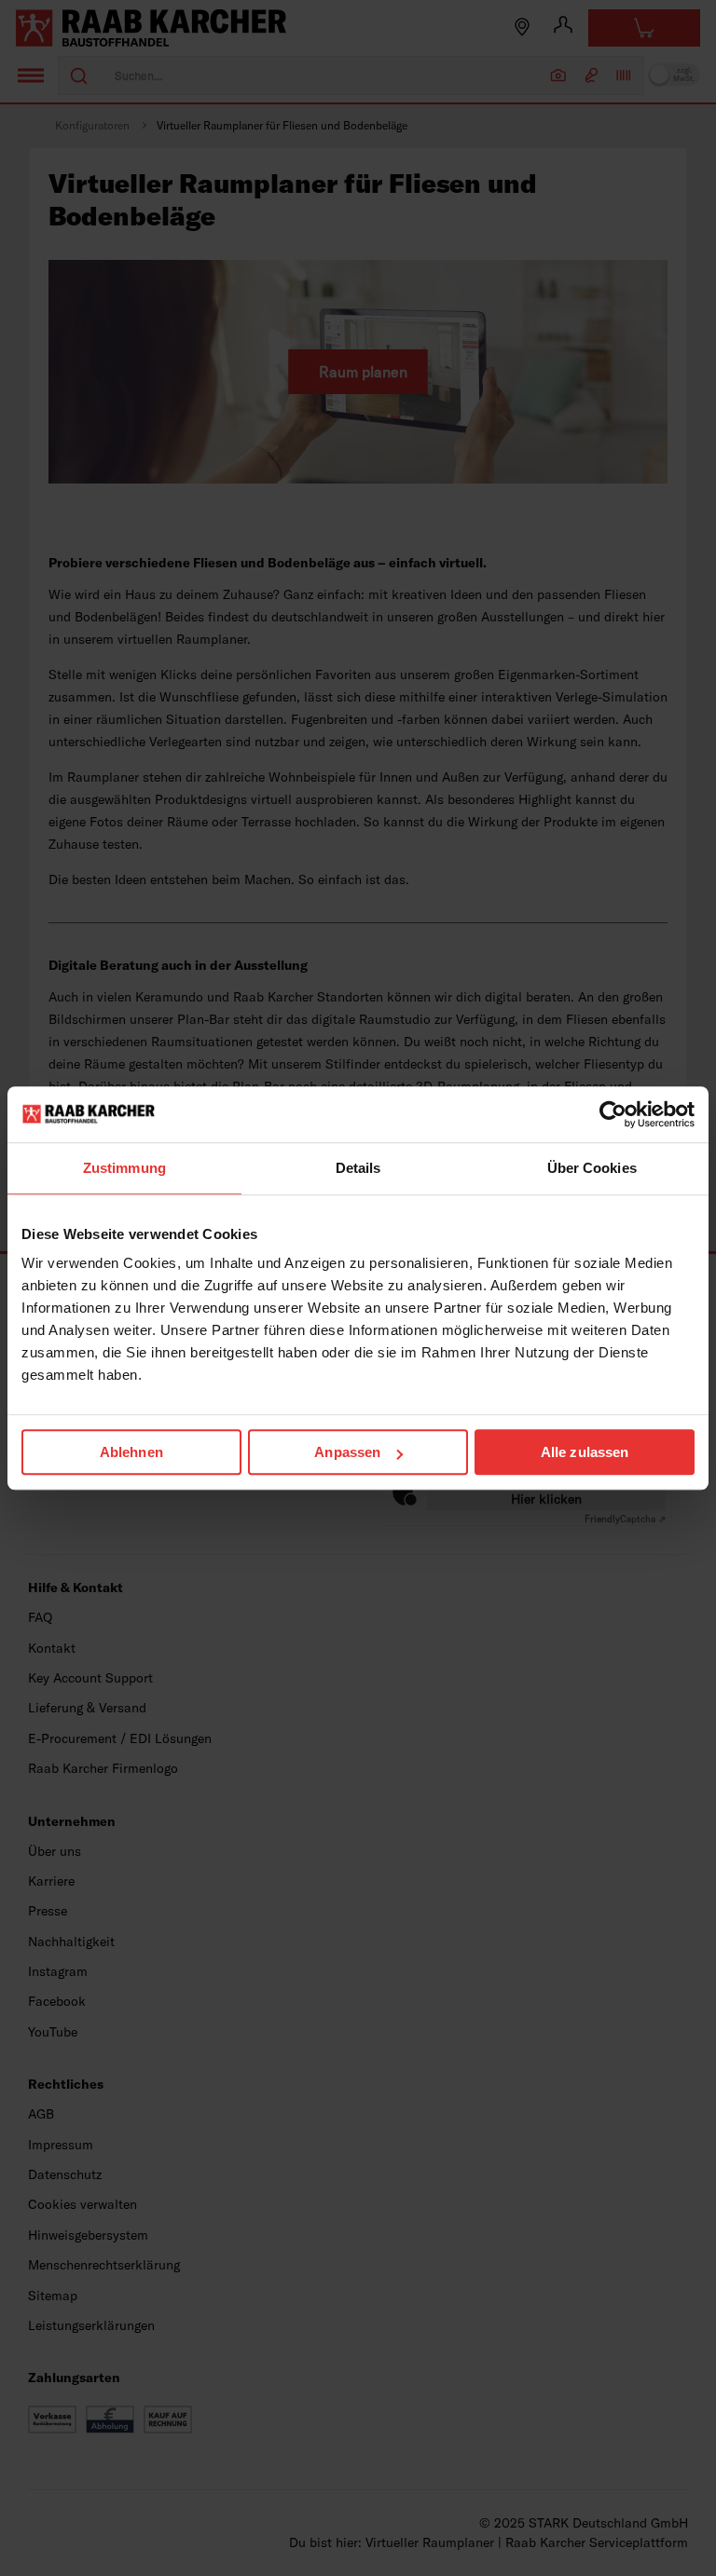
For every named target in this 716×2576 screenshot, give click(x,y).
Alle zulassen (585, 1452)
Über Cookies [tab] (592, 1168)
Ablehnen (131, 1452)
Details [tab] (358, 1168)
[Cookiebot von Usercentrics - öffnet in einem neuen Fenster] (613, 1114)
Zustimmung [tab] (124, 1168)
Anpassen (347, 1452)
